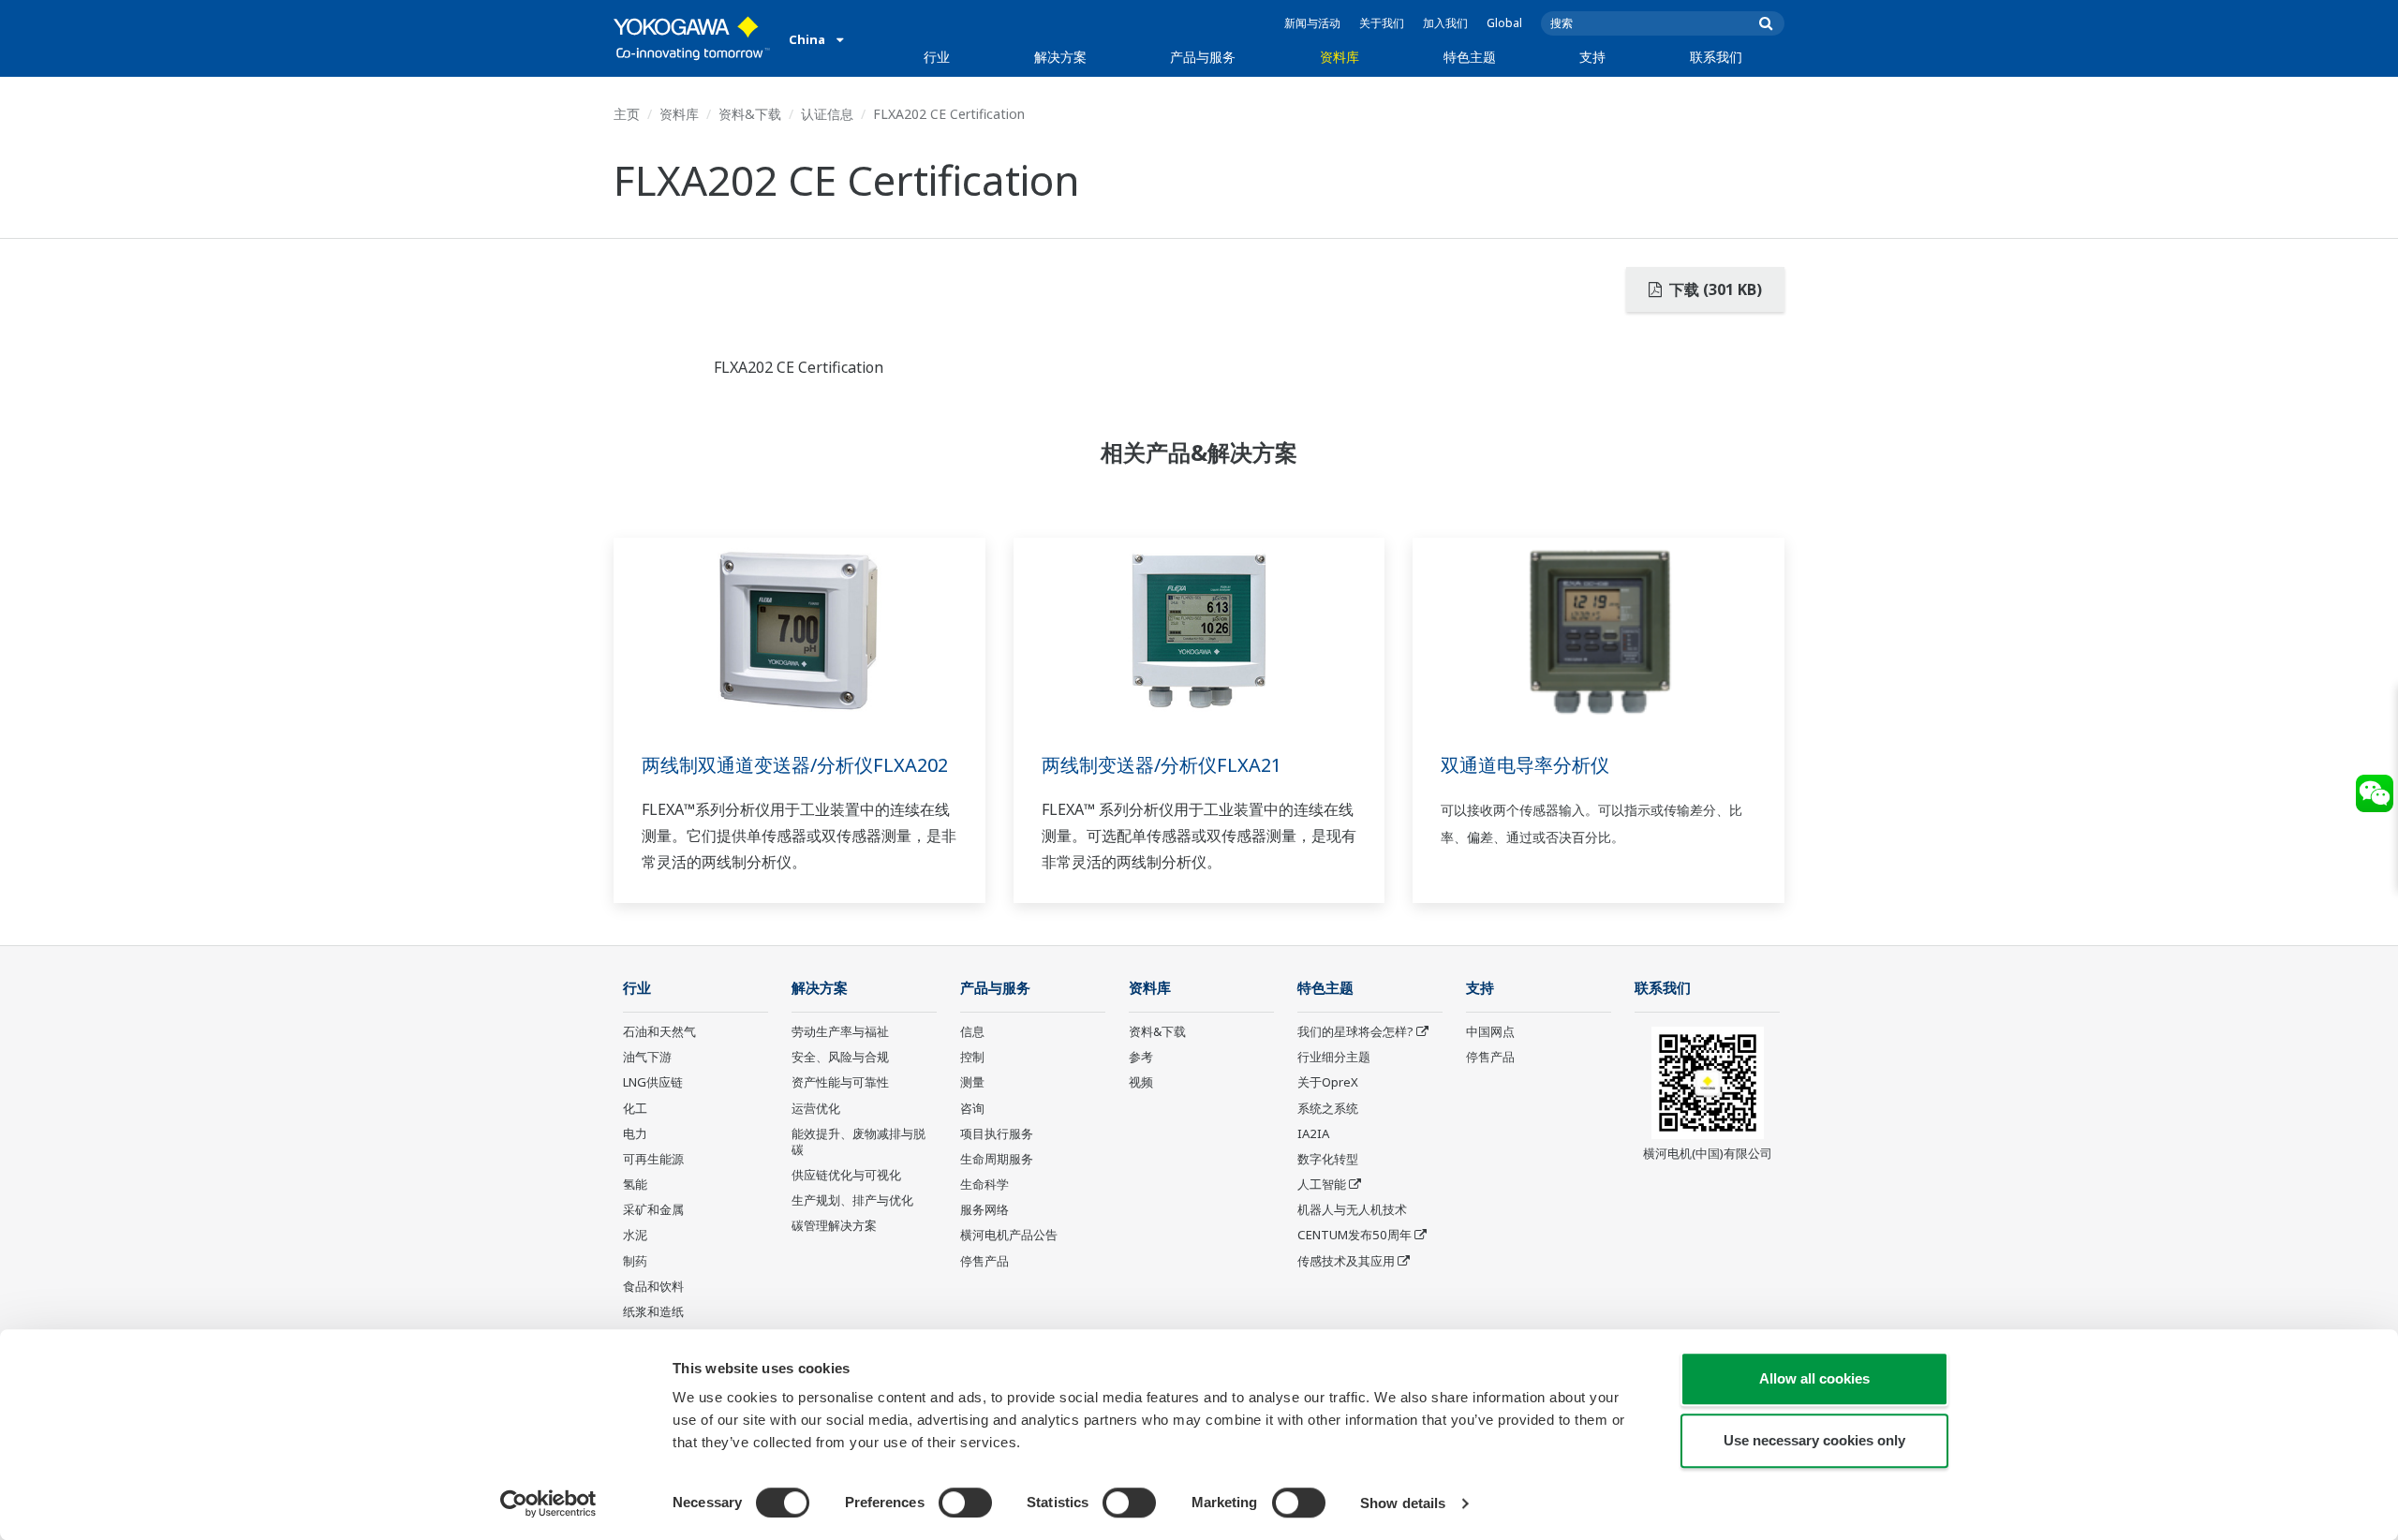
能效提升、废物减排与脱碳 (859, 1141)
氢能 (635, 1184)
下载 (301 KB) (1714, 289)
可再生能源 (653, 1159)
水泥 (635, 1235)
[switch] (965, 1503)
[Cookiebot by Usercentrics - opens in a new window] (548, 1503)
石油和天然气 (659, 1031)
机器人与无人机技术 (1352, 1209)
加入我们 (1445, 23)
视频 (1141, 1082)
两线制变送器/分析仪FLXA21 (1162, 765)
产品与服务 (1203, 57)
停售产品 (984, 1261)
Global (1504, 23)
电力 (635, 1133)
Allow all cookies (1814, 1378)
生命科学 (984, 1184)
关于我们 (1382, 23)
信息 (972, 1031)
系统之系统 (1328, 1108)
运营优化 (816, 1108)
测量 (972, 1082)
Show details (1403, 1503)
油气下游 (647, 1057)
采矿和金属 (653, 1209)
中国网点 (1490, 1031)
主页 (627, 114)
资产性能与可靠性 (840, 1082)
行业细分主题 (1334, 1057)
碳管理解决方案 (834, 1225)
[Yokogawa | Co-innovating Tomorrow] (692, 38)
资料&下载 (750, 114)
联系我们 (1716, 57)
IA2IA (1313, 1133)
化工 (635, 1108)
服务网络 (984, 1209)
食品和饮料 (653, 1286)
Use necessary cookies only (1814, 1440)
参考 (1141, 1057)
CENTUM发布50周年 (1354, 1235)
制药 (635, 1261)
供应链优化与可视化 (846, 1175)
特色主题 (1470, 57)
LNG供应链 (653, 1082)
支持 (1592, 57)
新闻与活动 (1312, 23)
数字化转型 (1328, 1159)
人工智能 (1322, 1184)
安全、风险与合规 (840, 1057)
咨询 (972, 1108)
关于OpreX (1328, 1082)
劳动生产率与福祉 (840, 1031)
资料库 (1340, 57)
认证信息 (827, 114)
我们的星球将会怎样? (1355, 1031)
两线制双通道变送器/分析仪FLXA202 (795, 765)
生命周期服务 (997, 1159)
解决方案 (1060, 57)
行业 (937, 57)
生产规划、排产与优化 (852, 1200)
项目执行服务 (997, 1133)
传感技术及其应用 (1346, 1261)
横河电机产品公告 (1009, 1235)
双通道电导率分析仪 (1525, 765)
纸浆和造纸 (653, 1311)
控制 (972, 1057)
